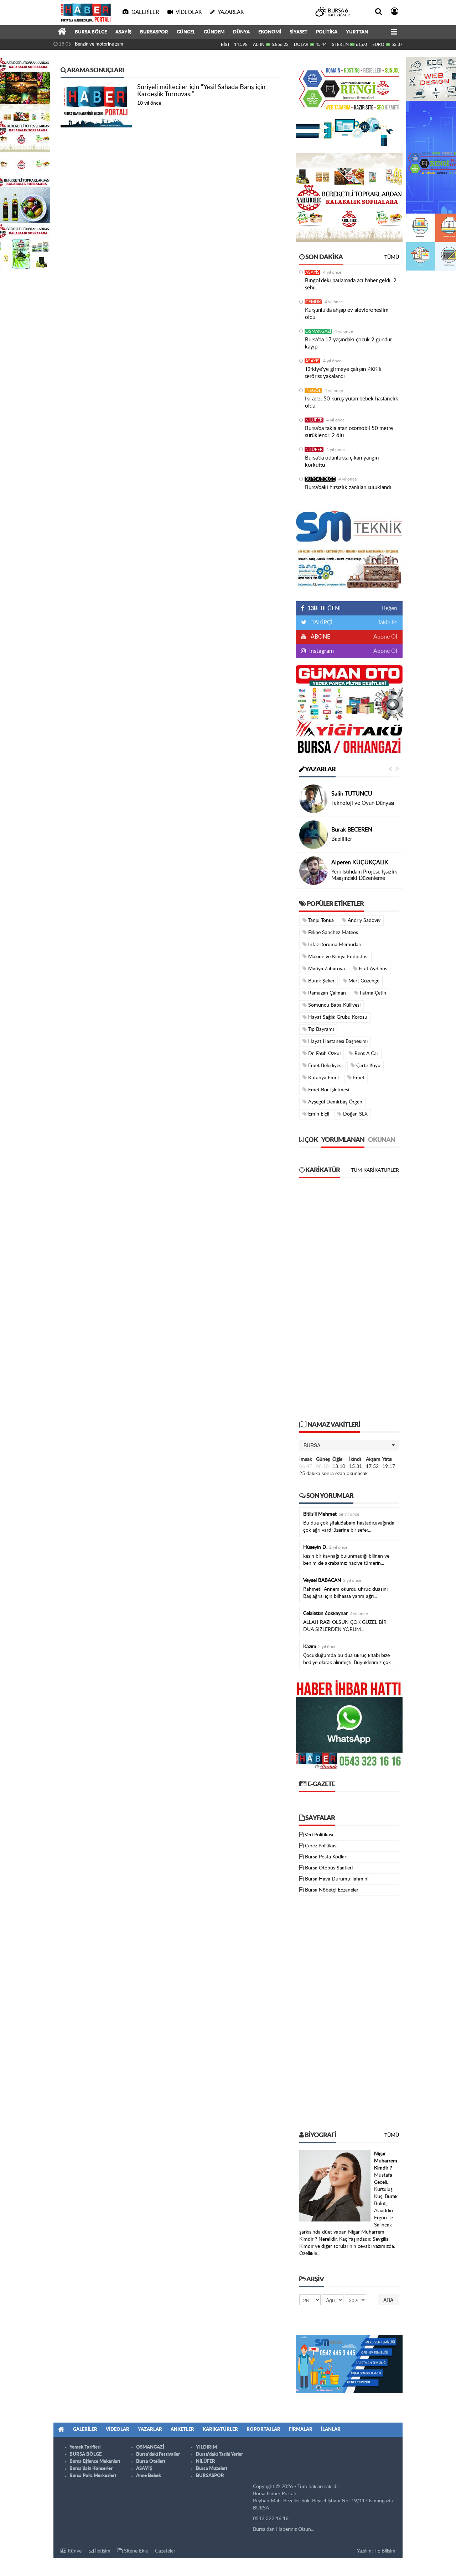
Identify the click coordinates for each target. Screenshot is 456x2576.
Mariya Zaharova (326, 969)
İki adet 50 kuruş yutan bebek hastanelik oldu (352, 402)
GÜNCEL (186, 32)
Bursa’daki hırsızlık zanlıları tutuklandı (348, 487)
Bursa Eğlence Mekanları (95, 2462)
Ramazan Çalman (326, 993)
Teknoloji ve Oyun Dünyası (363, 803)
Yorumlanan (343, 1140)
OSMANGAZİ (318, 331)
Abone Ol (385, 637)
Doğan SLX (355, 1114)
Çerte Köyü (368, 1066)
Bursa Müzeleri (211, 2469)
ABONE (320, 637)
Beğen (390, 608)
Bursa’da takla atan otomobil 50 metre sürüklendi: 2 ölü (349, 432)
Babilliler (342, 839)
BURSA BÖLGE (91, 32)
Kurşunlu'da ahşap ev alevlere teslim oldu (347, 314)
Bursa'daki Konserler (91, 2469)
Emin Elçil (318, 1114)
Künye (74, 2551)
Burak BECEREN (352, 830)
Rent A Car (366, 1054)
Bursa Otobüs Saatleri (329, 1868)
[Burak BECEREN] (313, 835)
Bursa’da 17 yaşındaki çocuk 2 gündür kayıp (348, 343)
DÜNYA (241, 32)
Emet (358, 1078)
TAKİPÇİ (321, 623)
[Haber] (62, 32)
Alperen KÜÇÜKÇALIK (360, 862)
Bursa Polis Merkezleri (93, 2476)
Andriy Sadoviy (363, 920)
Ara (388, 2300)
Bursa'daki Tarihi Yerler (219, 2454)
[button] (349, 1445)
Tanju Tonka (320, 920)
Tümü (392, 257)
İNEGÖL (313, 390)
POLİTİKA (327, 32)
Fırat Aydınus (372, 969)
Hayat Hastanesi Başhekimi (337, 1042)
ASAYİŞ (123, 32)
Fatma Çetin (372, 993)
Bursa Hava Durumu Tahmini (337, 1879)
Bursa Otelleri (151, 2462)
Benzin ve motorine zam (99, 44)
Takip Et (387, 623)
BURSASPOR (154, 32)
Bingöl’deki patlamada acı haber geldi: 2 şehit (351, 284)
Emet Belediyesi (325, 1066)
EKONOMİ (270, 32)
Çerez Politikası (321, 1846)
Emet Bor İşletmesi (328, 1090)
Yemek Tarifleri (85, 2447)
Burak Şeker (321, 981)
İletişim (102, 2551)
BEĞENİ (324, 608)
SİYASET (299, 32)
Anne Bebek (149, 2476)
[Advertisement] (349, 1303)
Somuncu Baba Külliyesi (334, 1005)
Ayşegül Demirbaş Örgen (335, 1102)
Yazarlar (320, 770)
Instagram (321, 651)
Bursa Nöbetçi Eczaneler (332, 1890)
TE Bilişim (385, 2551)
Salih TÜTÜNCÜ (352, 794)
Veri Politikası (319, 1835)
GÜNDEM (214, 32)
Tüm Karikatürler (375, 1170)
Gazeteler (165, 2551)
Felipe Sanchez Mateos (332, 933)
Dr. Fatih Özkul (324, 1054)
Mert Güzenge (363, 981)
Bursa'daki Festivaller (158, 2454)
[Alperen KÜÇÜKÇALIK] (313, 871)
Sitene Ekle (135, 2551)
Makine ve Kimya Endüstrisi (338, 957)
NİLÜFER (314, 420)
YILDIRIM (206, 2447)
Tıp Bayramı (320, 1029)
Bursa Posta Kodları (326, 1857)
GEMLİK (313, 302)
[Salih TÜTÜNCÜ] (313, 799)
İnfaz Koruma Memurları (334, 945)
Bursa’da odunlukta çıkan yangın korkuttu (342, 461)
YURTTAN (357, 32)
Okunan (382, 1140)
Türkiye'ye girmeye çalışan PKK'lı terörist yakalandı (343, 373)
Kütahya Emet (323, 1078)
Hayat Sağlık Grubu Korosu (337, 1017)
